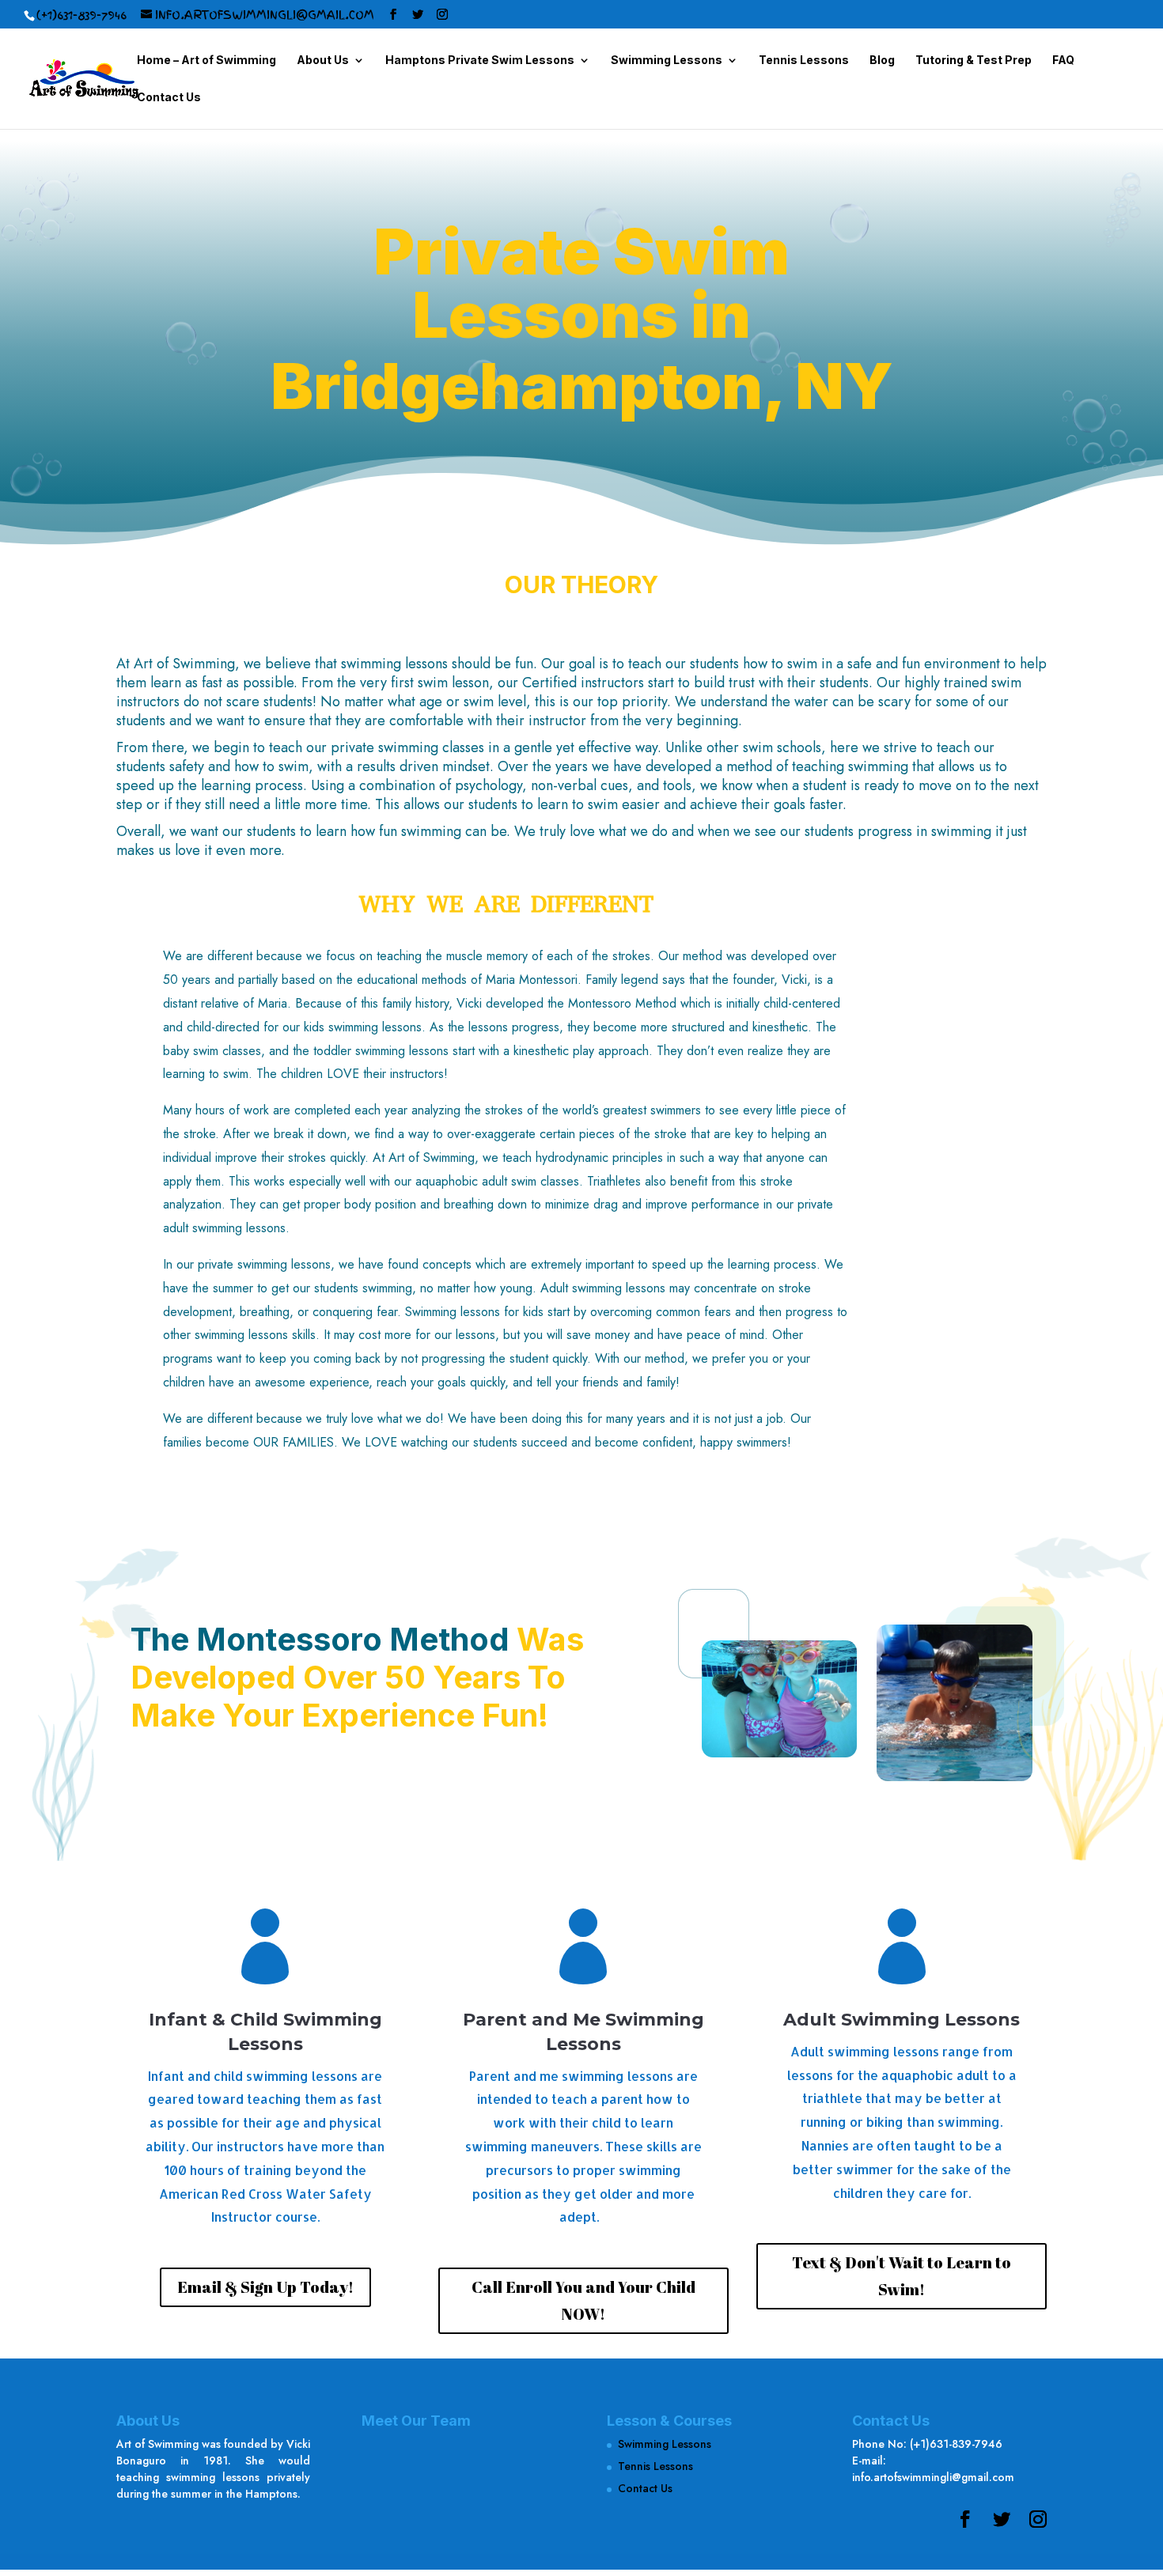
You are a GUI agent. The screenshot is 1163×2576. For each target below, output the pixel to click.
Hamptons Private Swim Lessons (480, 61)
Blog (882, 61)
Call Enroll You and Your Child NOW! (583, 2300)
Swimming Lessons (667, 61)
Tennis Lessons (804, 61)
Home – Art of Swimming (206, 61)
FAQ (1063, 61)
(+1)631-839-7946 (81, 15)
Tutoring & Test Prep (974, 61)
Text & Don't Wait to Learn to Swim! (902, 2276)
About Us (323, 61)
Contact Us (169, 98)
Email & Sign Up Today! (265, 2287)
